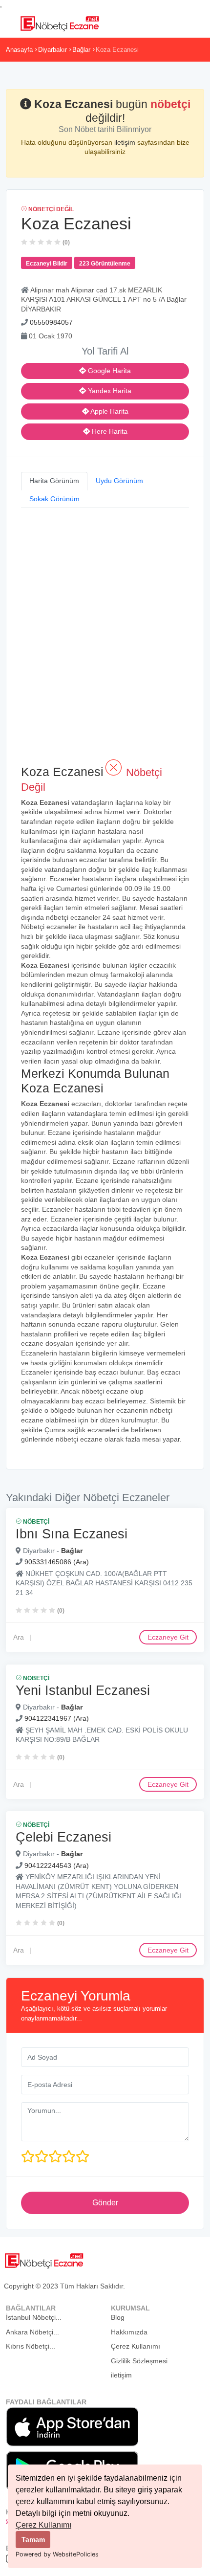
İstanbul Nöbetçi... (34, 2317)
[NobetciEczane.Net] (59, 22)
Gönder (105, 2203)
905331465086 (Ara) (57, 1562)
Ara (19, 1637)
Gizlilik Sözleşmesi (139, 2361)
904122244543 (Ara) (57, 1865)
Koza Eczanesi (117, 50)
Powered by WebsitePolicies (57, 2554)
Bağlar (81, 50)
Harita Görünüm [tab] (54, 481)
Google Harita (108, 371)
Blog (118, 2317)
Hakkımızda (129, 2332)
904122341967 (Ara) (57, 1718)
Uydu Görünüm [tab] (119, 481)
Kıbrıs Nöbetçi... (31, 2346)
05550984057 (51, 322)
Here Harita (109, 431)
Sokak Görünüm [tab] (54, 499)
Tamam (33, 2539)
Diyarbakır (52, 50)
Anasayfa (19, 50)
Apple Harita (109, 411)
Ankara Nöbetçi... (32, 2332)
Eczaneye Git (168, 1637)
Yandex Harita (109, 391)
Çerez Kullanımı (43, 2525)
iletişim (126, 142)
